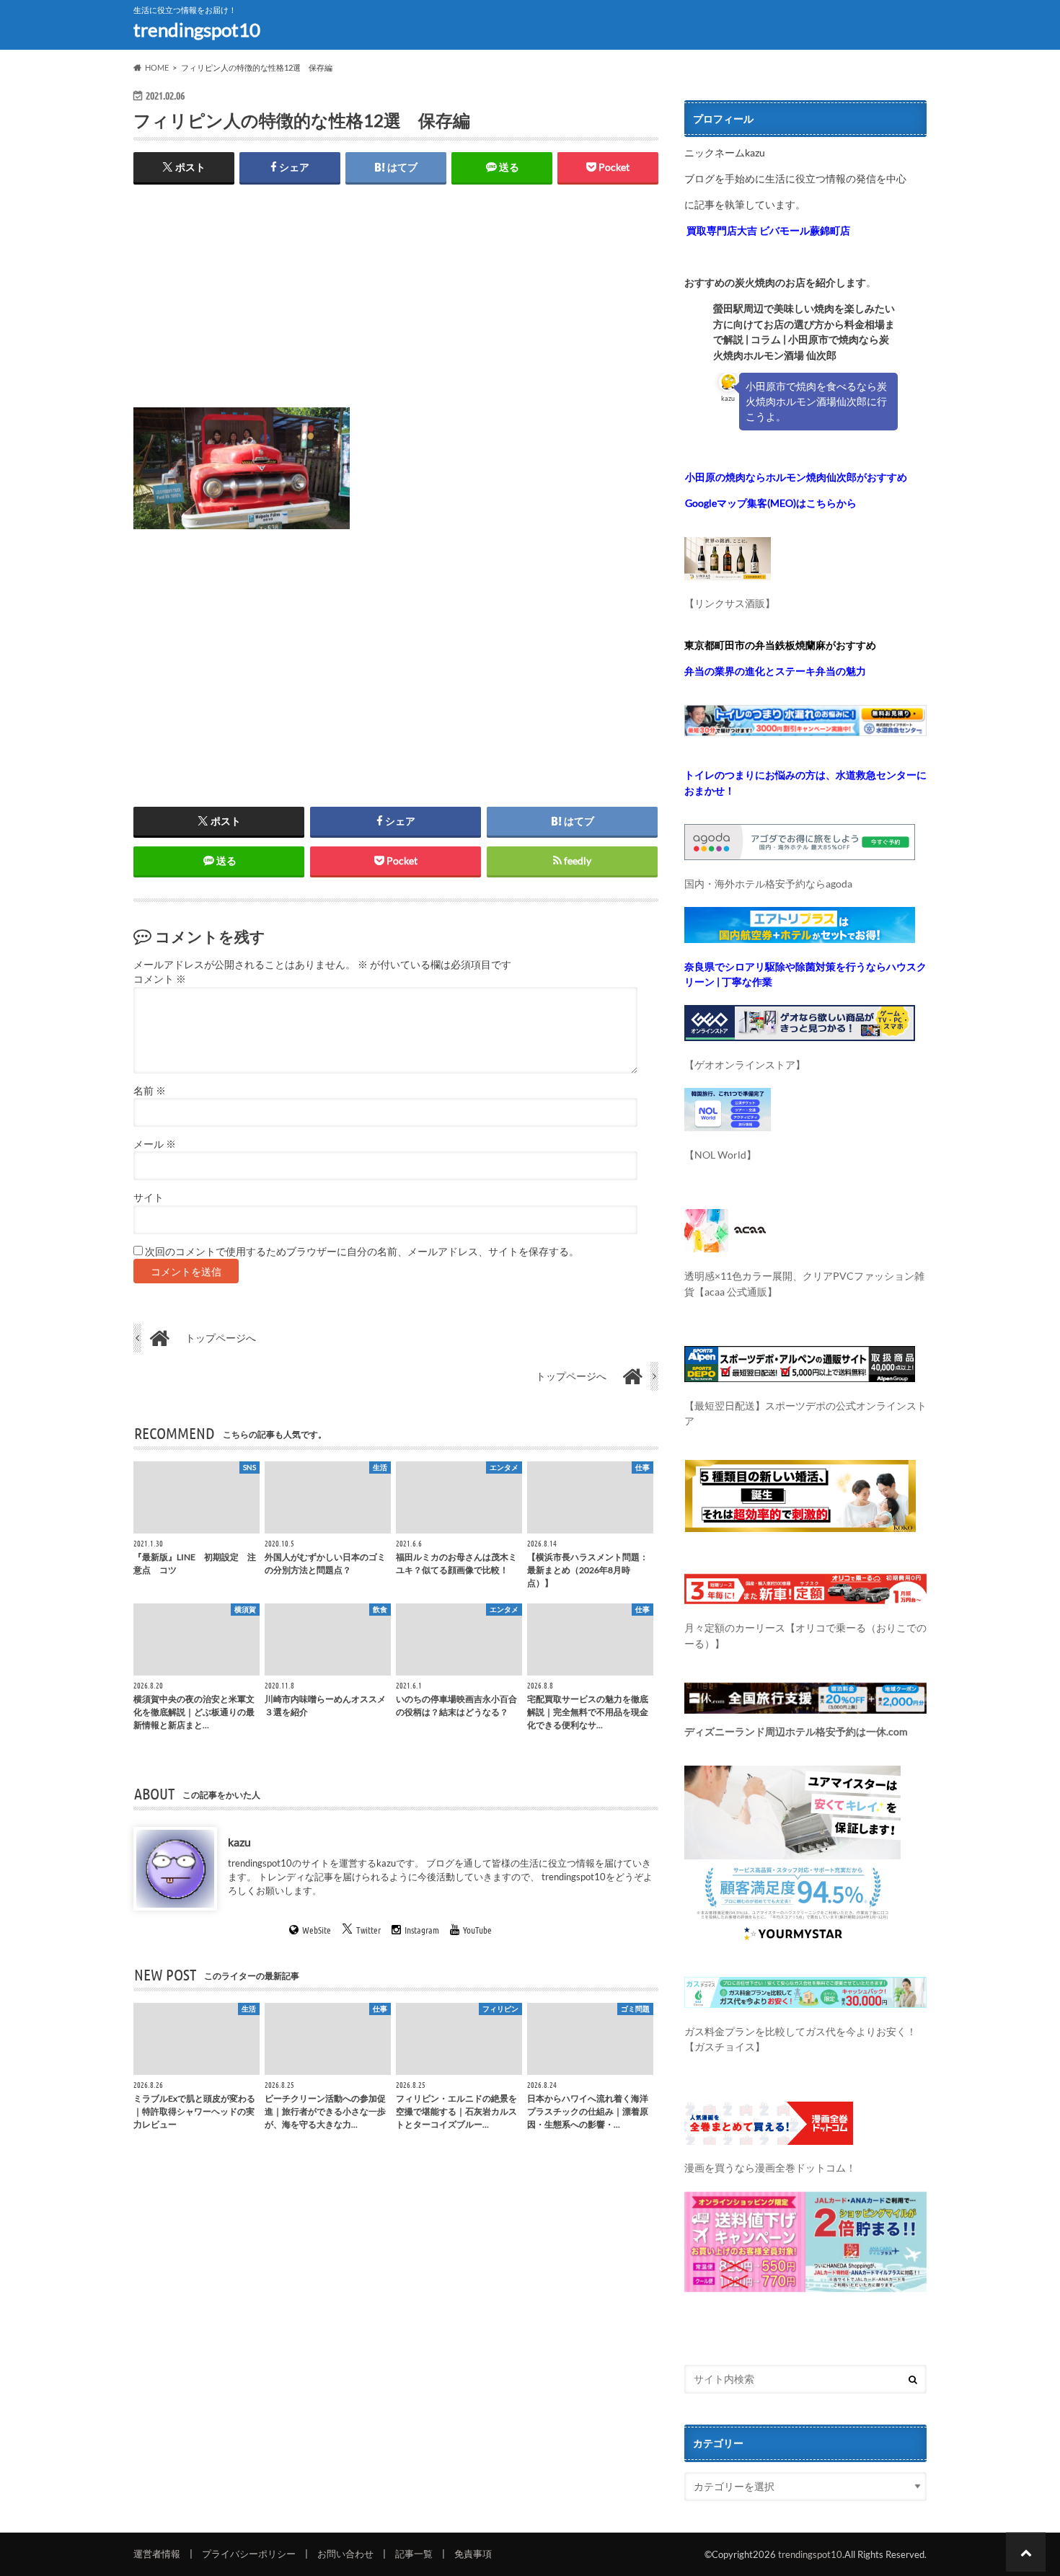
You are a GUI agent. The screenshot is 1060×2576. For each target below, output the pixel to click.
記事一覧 (414, 2554)
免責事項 (473, 2554)
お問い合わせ (345, 2554)
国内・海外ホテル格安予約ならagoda (768, 884)
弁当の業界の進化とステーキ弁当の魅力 (775, 671)
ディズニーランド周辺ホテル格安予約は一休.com (796, 1731)
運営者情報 (157, 2554)
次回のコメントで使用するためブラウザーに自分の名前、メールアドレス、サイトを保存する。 (362, 1252)
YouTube (477, 1930)
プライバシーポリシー (249, 2554)
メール (155, 1144)
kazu (239, 1842)
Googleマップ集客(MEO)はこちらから (771, 503)
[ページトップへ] (1026, 2552)
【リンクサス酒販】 (730, 603)
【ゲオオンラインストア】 (745, 1065)
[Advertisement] (396, 306)
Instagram (422, 1930)
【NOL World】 (720, 1155)
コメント (160, 979)
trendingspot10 (197, 30)
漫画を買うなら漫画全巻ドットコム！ (770, 2168)
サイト (149, 1198)
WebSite (317, 1930)
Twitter (368, 1930)
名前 (150, 1091)
